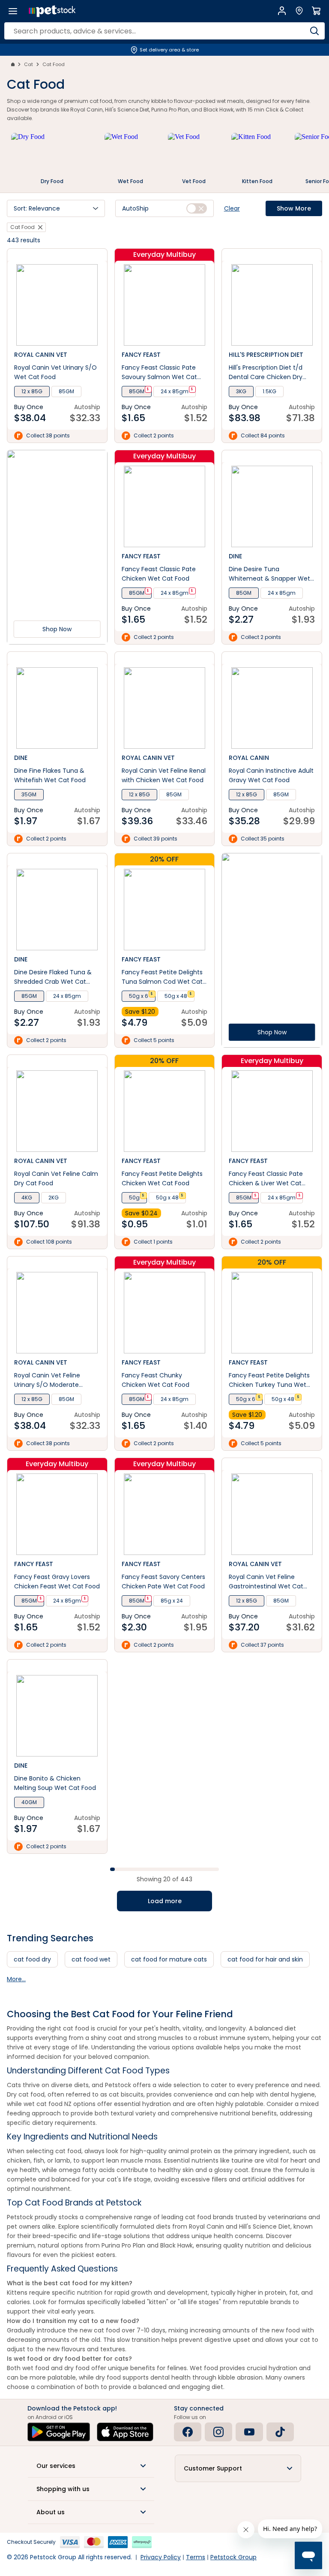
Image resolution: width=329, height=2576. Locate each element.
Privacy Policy (161, 2557)
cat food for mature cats (169, 1959)
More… (16, 1979)
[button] (56, 208)
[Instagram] (218, 2432)
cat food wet (91, 1959)
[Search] (314, 31)
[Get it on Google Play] (59, 2432)
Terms (196, 2557)
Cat (28, 64)
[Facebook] (188, 2432)
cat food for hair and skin (265, 1959)
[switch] (197, 208)
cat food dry (32, 1959)
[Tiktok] (280, 2432)
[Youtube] (249, 2432)
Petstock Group (233, 2557)
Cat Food (54, 64)
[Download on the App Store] (125, 2432)
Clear (232, 208)
